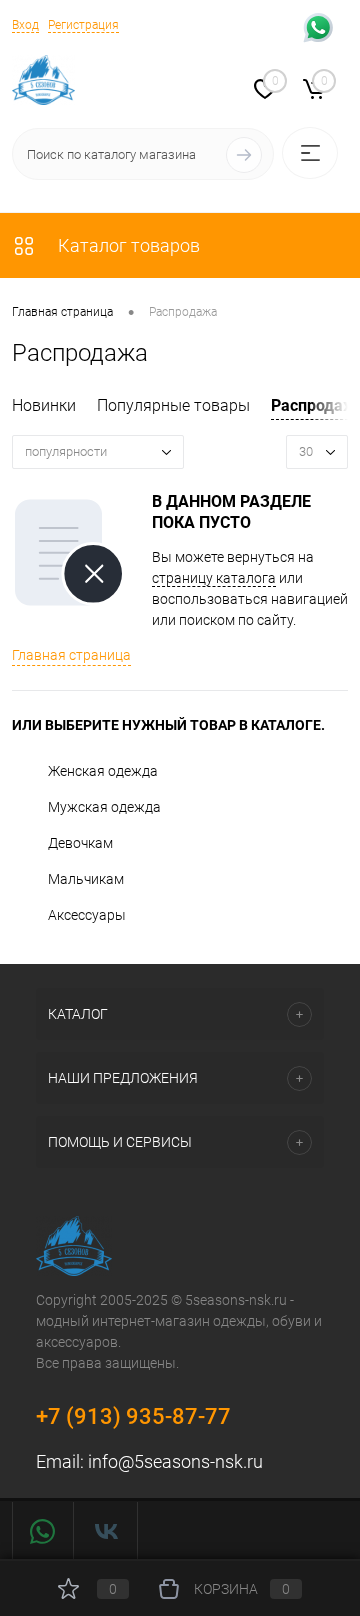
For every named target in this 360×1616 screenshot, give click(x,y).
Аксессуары (87, 915)
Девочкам (80, 843)
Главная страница (71, 655)
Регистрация (83, 25)
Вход (25, 25)
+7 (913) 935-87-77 (133, 1416)
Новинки (44, 405)
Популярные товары (173, 405)
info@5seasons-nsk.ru (175, 1461)
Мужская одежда (104, 807)
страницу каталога (214, 578)
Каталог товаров (127, 245)
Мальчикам (86, 879)
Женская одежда (103, 771)
